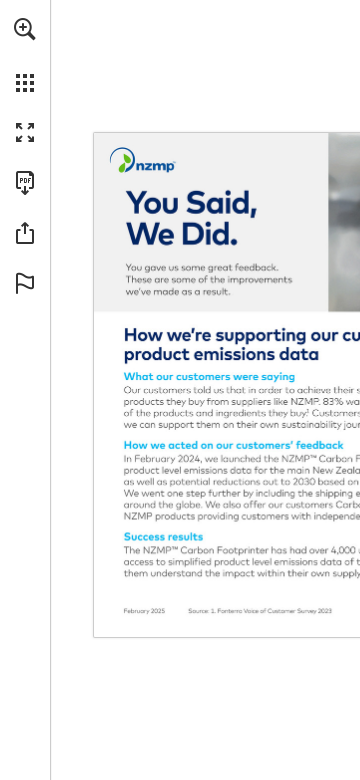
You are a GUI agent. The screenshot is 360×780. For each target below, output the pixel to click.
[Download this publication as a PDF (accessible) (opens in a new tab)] (25, 183)
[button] (25, 29)
